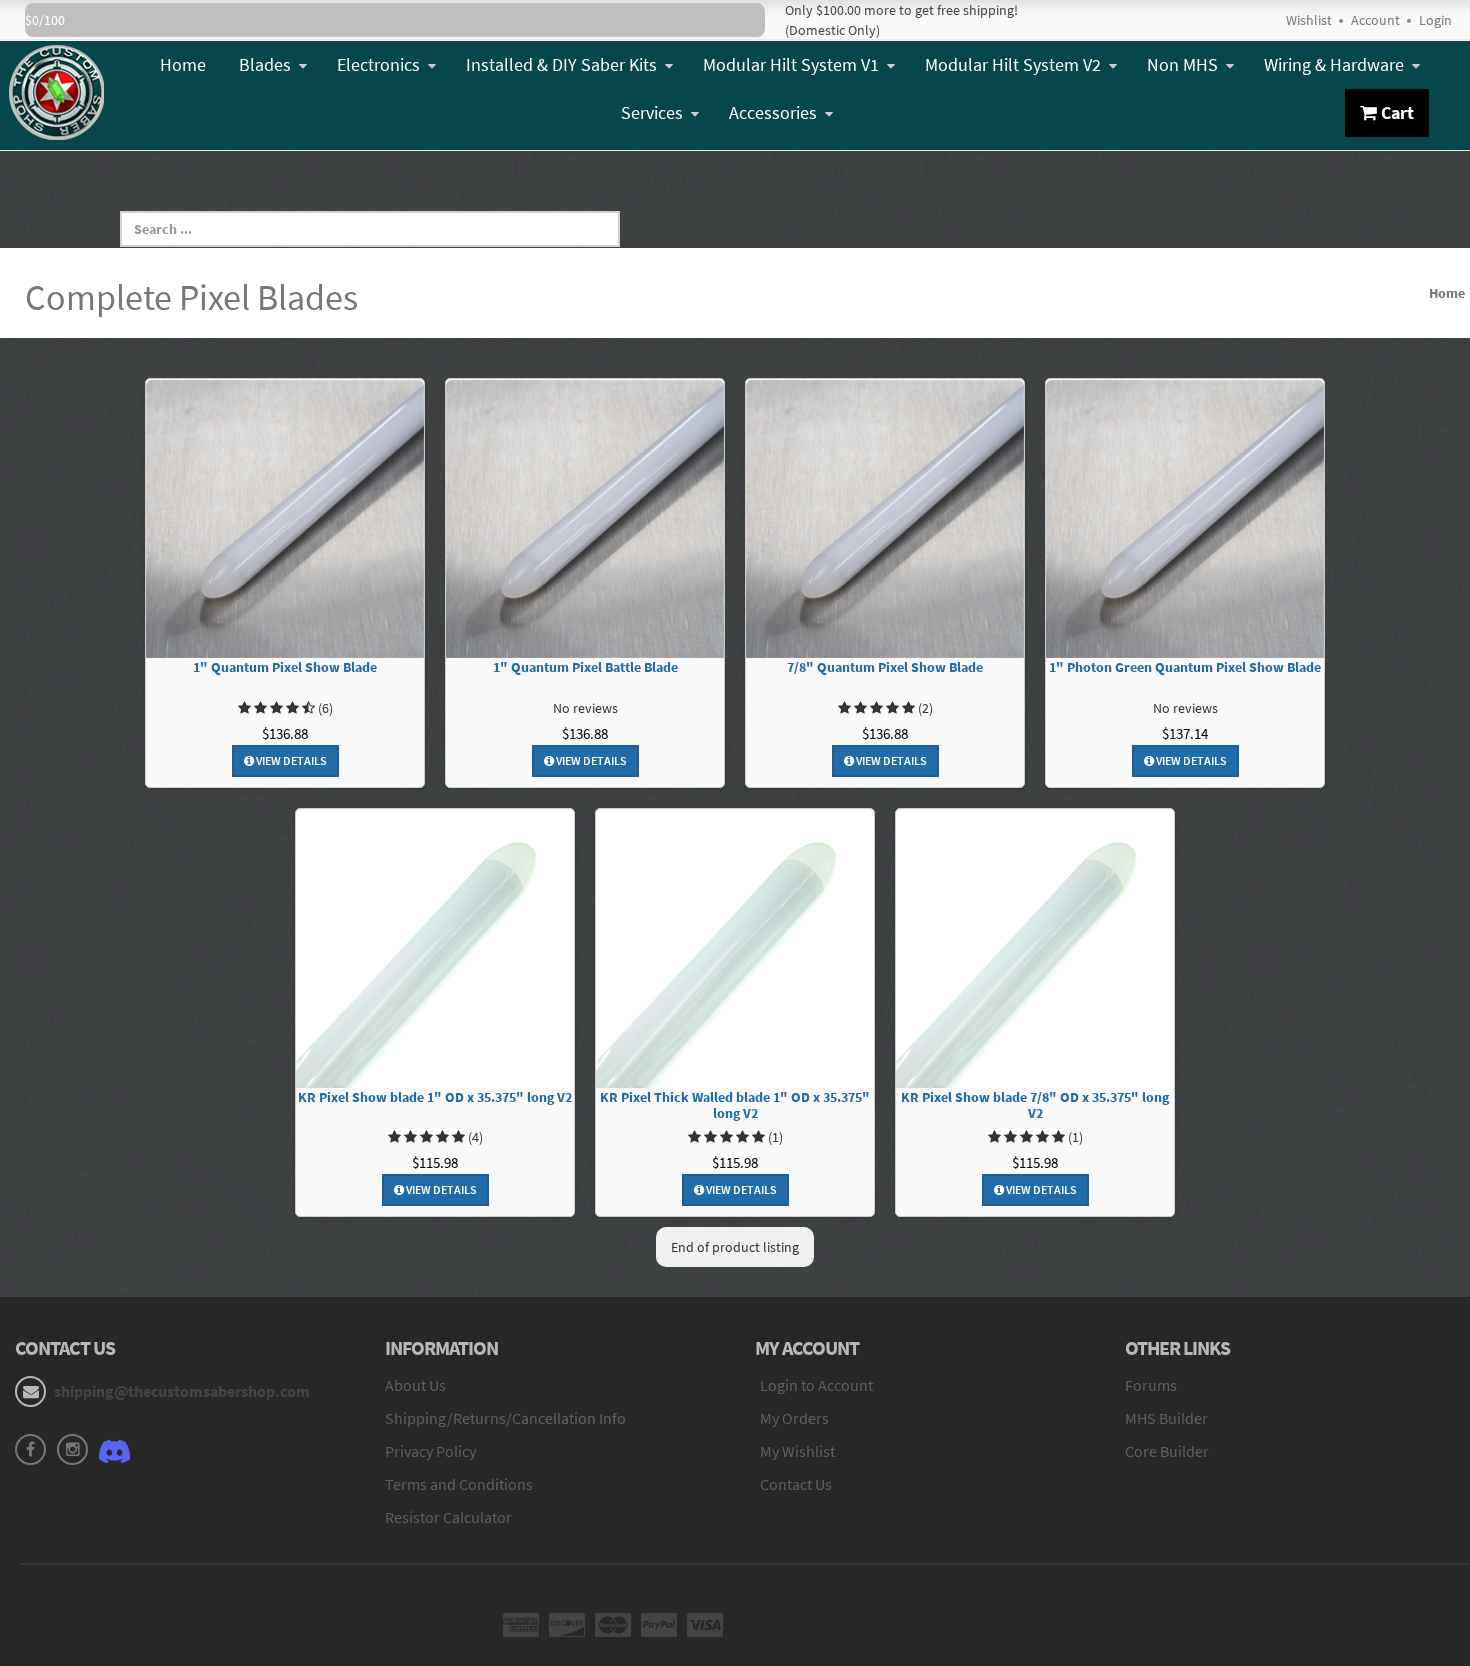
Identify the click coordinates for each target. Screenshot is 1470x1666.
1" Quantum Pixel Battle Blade (585, 667)
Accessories (773, 112)
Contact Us (796, 1484)
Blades (265, 64)
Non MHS (1182, 64)
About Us (415, 1385)
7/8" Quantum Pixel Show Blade (885, 667)
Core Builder (1167, 1451)
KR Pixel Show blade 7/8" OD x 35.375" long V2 (1035, 1106)
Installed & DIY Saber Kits (561, 64)
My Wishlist (797, 1451)
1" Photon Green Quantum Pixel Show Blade (1185, 667)
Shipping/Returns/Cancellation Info (505, 1418)
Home (183, 64)
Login (1435, 20)
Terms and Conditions (459, 1484)
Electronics (378, 64)
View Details (290, 760)
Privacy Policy (430, 1451)
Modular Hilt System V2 (1013, 64)
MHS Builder (1166, 1418)
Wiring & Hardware (1334, 64)
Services (652, 112)
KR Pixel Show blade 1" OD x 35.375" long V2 (435, 1097)
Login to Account (816, 1385)
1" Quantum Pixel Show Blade (285, 667)
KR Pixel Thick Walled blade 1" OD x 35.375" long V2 (735, 1106)
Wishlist (1309, 20)
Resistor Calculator (448, 1517)
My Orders (794, 1418)
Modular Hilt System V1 (791, 64)
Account (1375, 20)
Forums (1151, 1385)
